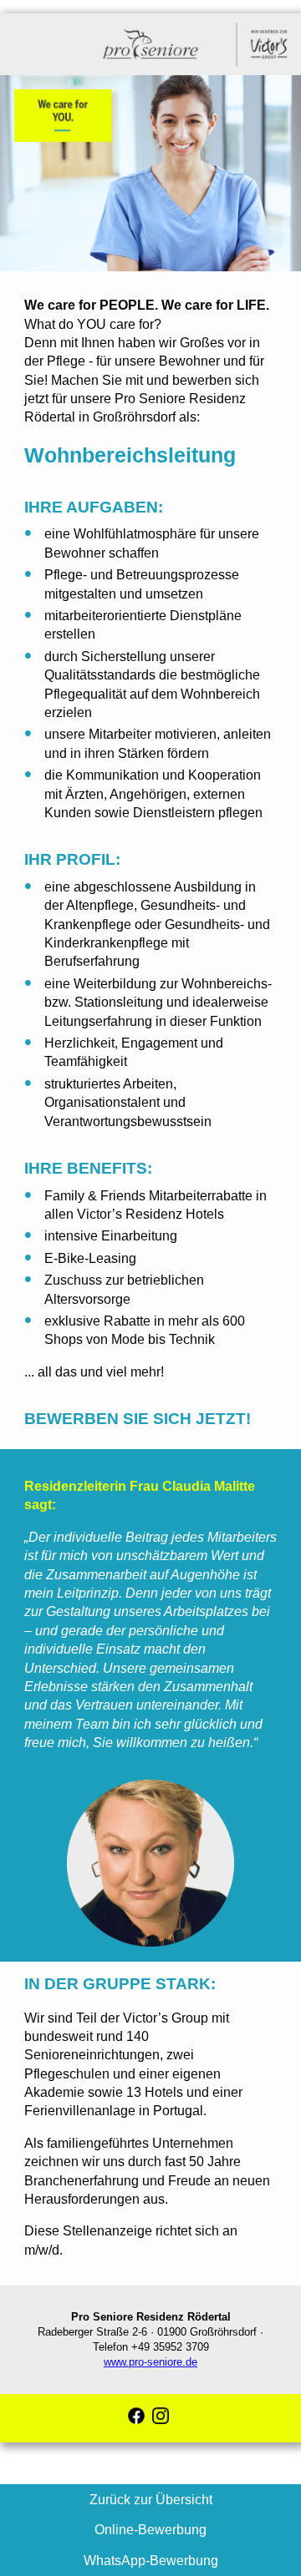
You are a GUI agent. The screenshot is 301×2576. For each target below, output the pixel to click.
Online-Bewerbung (150, 2530)
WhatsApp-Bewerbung (151, 2561)
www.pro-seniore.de (150, 2362)
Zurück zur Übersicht (151, 2500)
